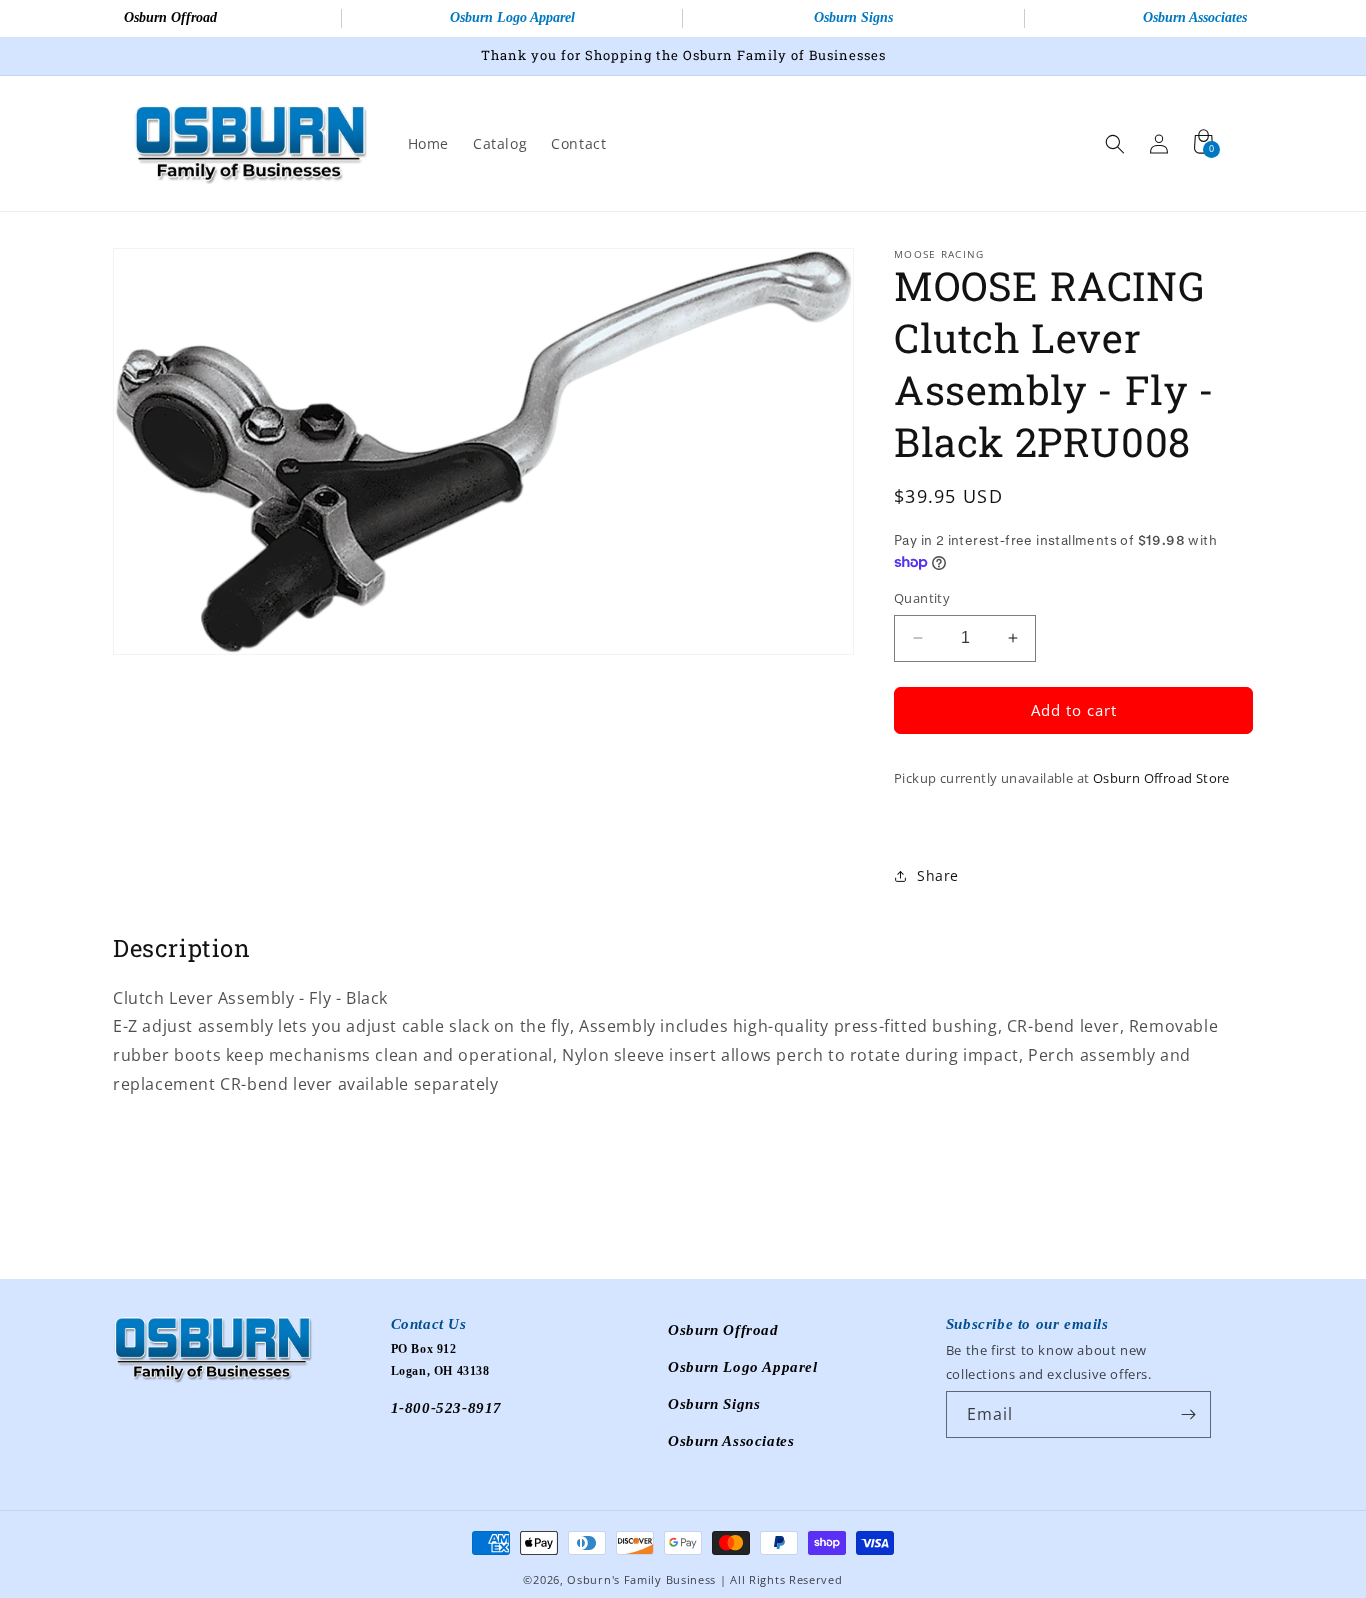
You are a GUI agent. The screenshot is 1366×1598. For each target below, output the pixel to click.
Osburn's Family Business (641, 1579)
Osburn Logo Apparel (512, 17)
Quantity (922, 598)
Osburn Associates (731, 1441)
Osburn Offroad (170, 17)
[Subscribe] (1188, 1414)
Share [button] (938, 875)
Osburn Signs (853, 17)
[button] (1115, 144)
